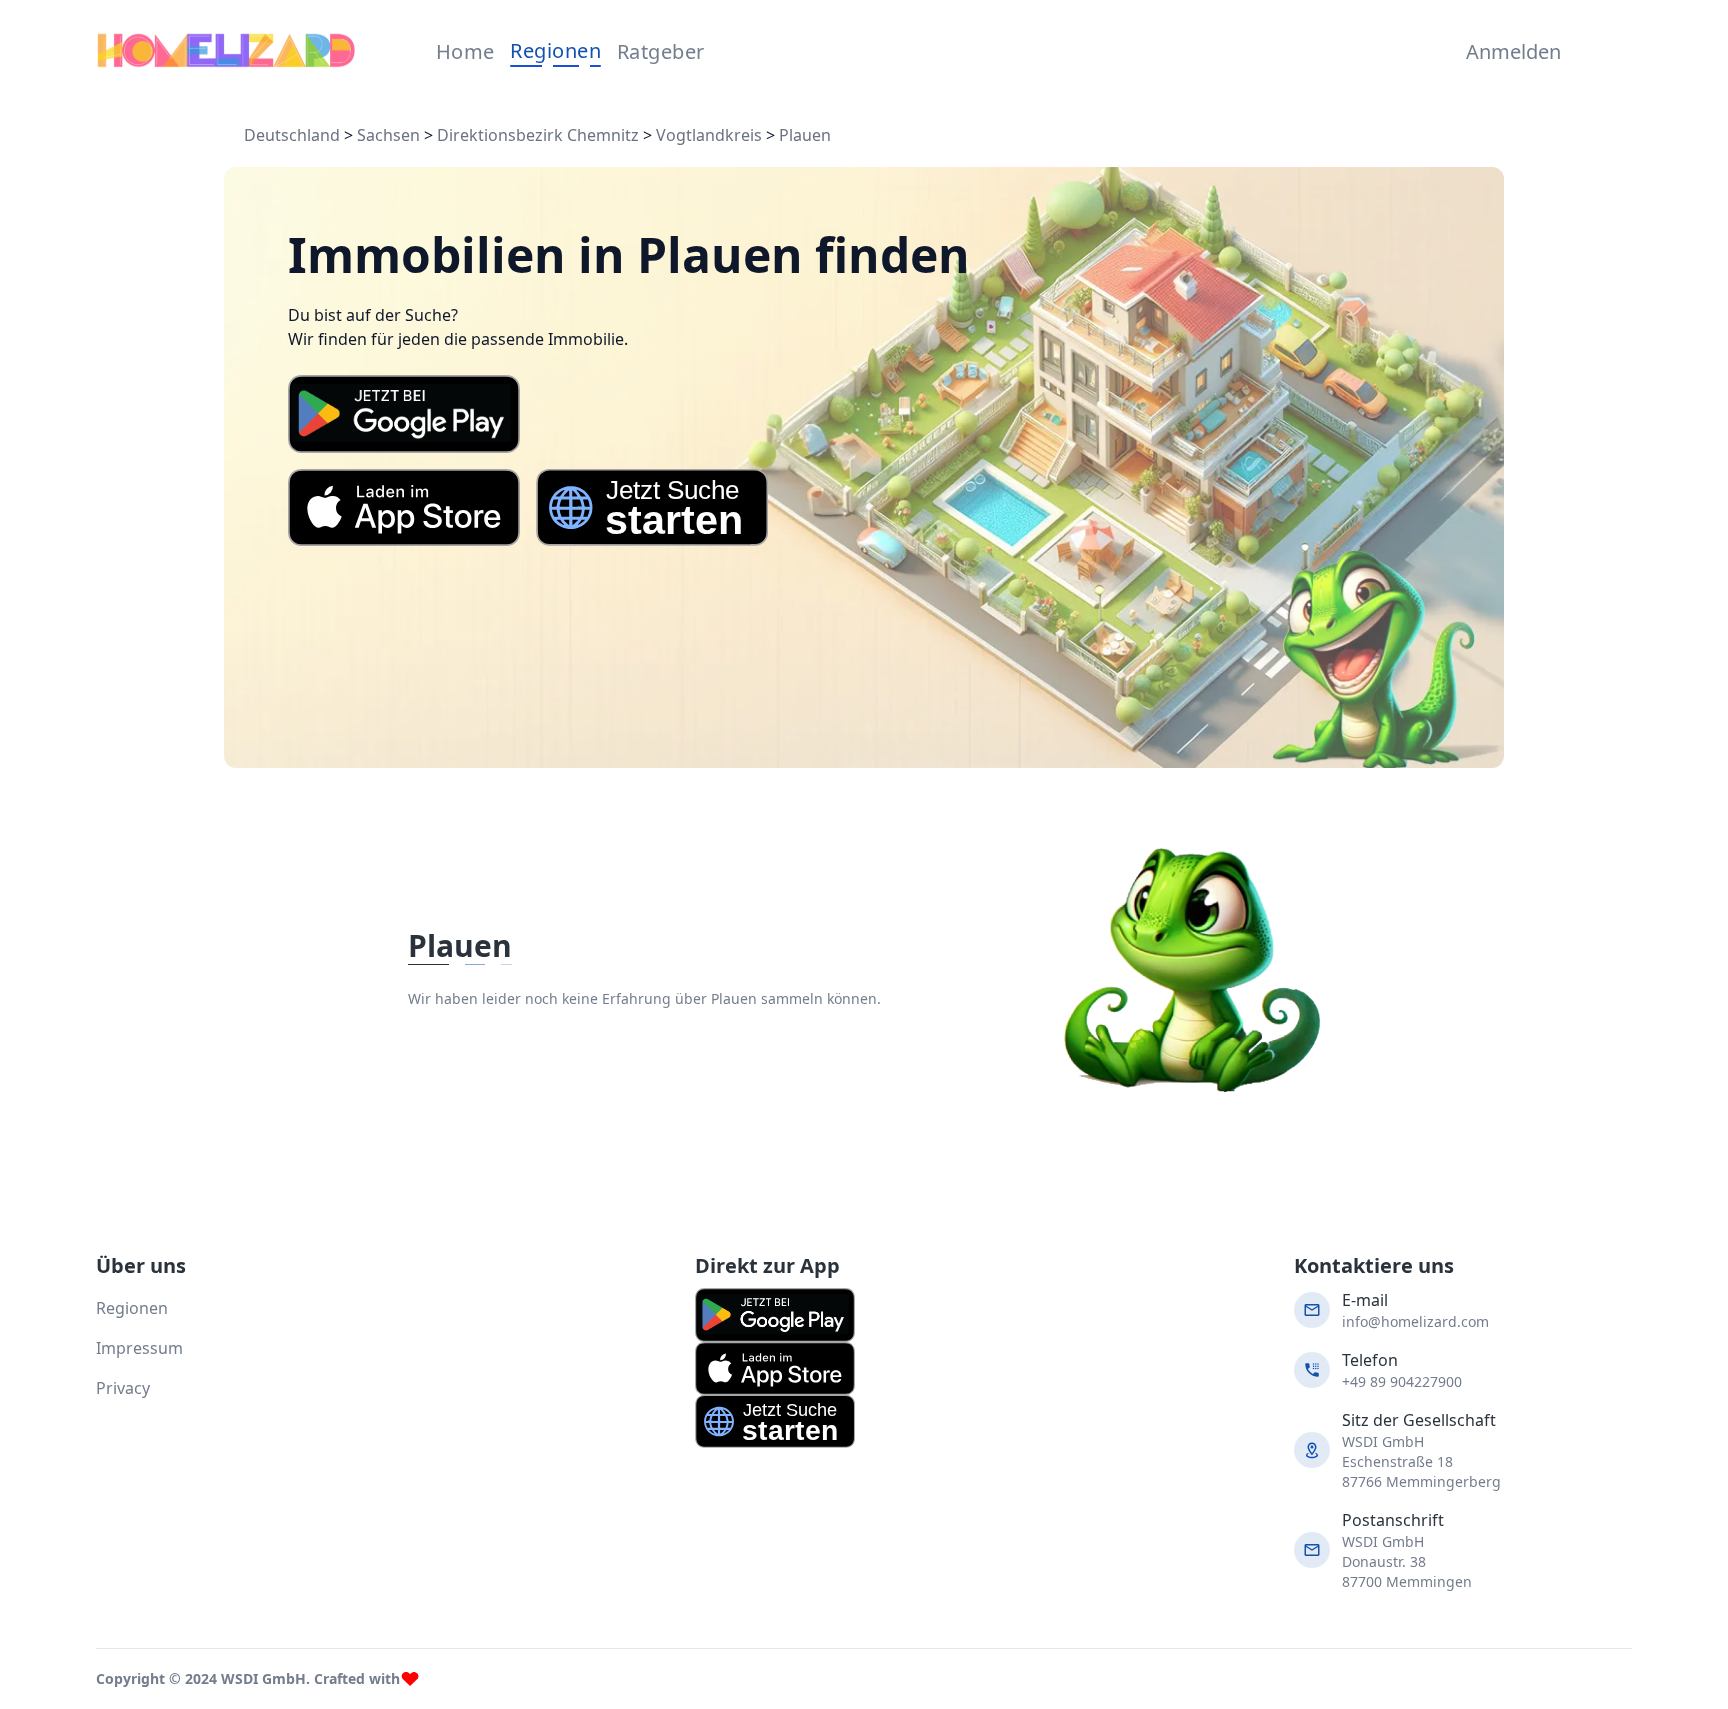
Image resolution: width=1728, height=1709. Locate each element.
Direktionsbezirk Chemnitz (538, 135)
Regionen (555, 50)
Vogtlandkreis (709, 135)
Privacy (123, 1388)
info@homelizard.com (1415, 1321)
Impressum (139, 1348)
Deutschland (292, 135)
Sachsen (388, 135)
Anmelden (1509, 51)
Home (465, 51)
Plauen (805, 135)
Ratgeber (661, 51)
